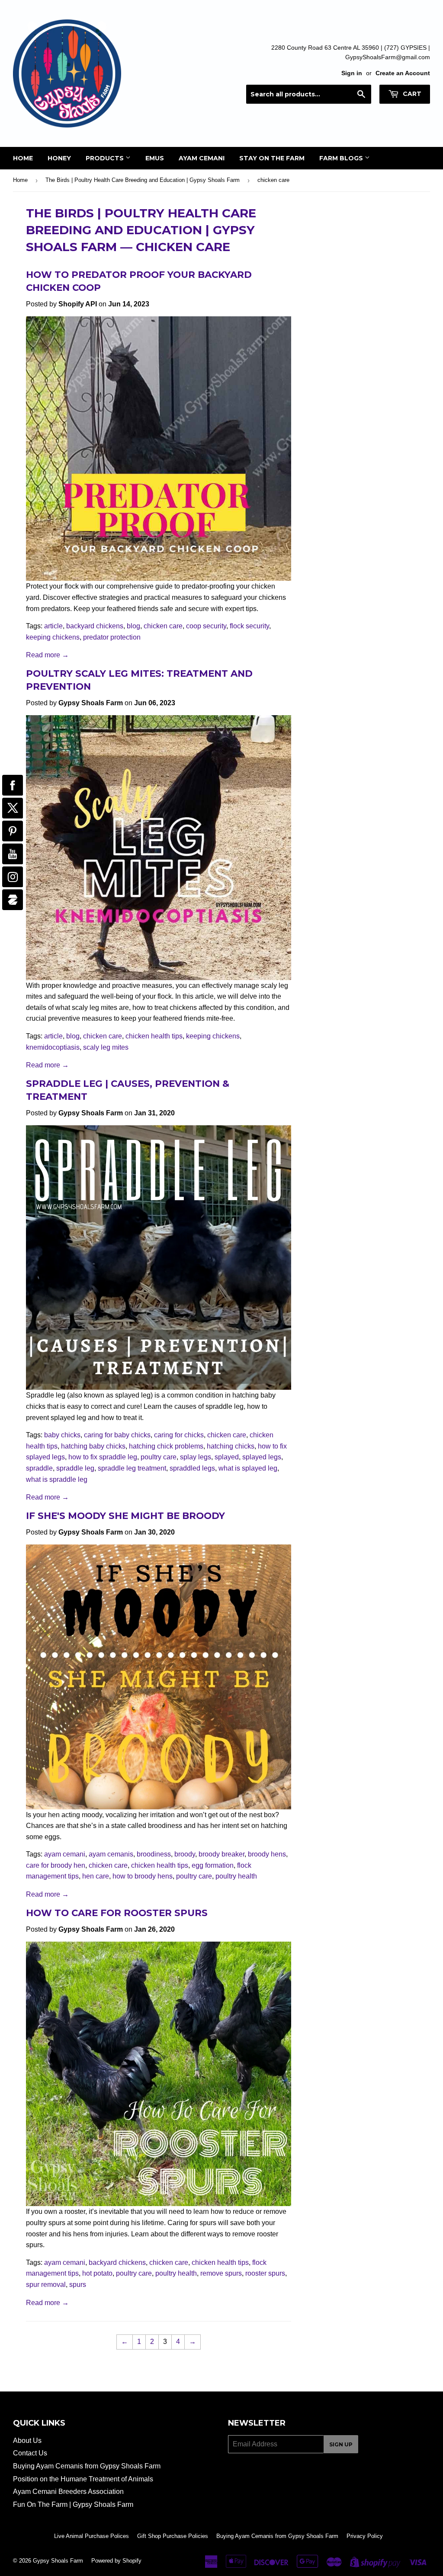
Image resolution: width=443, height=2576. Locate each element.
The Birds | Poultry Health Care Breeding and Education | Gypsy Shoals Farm (143, 180)
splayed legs (262, 1457)
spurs (78, 2285)
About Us (27, 2441)
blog (133, 626)
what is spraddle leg (57, 1479)
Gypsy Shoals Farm (58, 2561)
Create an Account (403, 73)
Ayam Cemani (202, 158)
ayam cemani (65, 1854)
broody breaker (221, 1854)
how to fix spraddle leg (103, 1457)
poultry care (159, 1457)
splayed (227, 1457)
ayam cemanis (111, 1854)
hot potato (97, 2273)
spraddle (39, 1468)
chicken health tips (154, 1036)
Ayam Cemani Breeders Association (68, 2492)
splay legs (196, 1457)
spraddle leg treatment (132, 1468)
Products (106, 158)
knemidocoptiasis (53, 1047)
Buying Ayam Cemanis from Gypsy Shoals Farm (87, 2466)
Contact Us (30, 2453)
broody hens (267, 1854)
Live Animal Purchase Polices (91, 2536)
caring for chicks (179, 1435)
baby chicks (62, 1435)
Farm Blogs (342, 158)
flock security (249, 626)
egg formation (213, 1865)
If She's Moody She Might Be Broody (125, 1516)
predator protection (112, 637)
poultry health (236, 1876)
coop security (206, 626)
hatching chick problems (166, 1446)
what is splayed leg (248, 1468)
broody (185, 1854)
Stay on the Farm (272, 158)
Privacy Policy (365, 2536)
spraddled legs (192, 1468)
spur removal (46, 2285)
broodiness (154, 1854)
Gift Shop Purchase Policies (173, 2536)
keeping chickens (53, 637)
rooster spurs (265, 2273)
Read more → (47, 655)
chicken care (163, 626)
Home (23, 158)
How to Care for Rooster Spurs (117, 1913)
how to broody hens (143, 1876)
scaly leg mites (106, 1047)
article (53, 626)
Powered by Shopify (116, 2561)
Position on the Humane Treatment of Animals (83, 2479)
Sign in (352, 73)
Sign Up (341, 2444)
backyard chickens (95, 626)
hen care (96, 1876)
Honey (59, 158)
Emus (155, 158)
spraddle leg (75, 1468)
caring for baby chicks (117, 1435)
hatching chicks (231, 1446)
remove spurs (221, 2273)
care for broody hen (56, 1865)
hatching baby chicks (93, 1446)
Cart (411, 94)
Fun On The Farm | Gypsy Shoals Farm (73, 2504)
